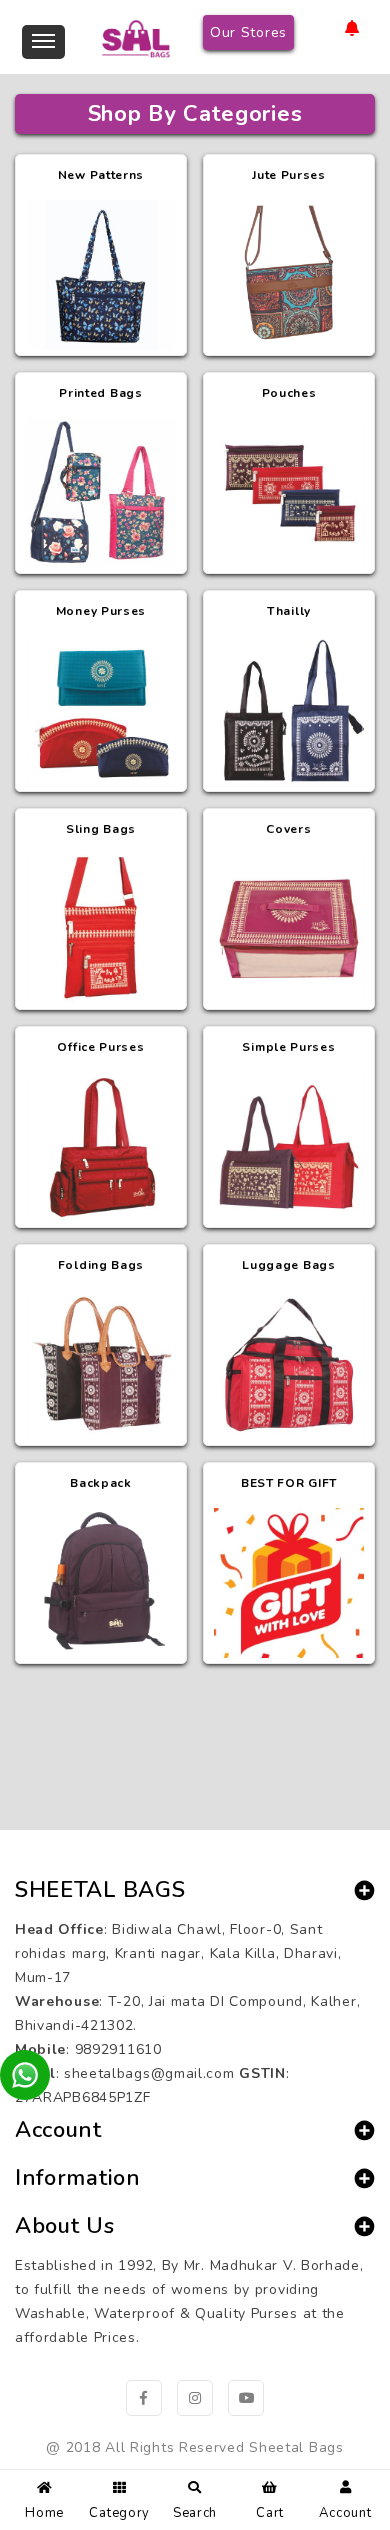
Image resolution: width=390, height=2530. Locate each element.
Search (195, 2513)
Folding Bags (101, 1265)
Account (345, 2513)
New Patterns (101, 175)
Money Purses (101, 611)
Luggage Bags (288, 1265)
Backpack (101, 1483)
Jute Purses (289, 175)
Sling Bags (101, 829)
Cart (270, 2513)
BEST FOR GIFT (289, 1483)
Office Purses (100, 1047)
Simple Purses (288, 1047)
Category (119, 2513)
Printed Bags (100, 393)
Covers (288, 829)
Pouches (289, 393)
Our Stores (248, 32)
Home (44, 2513)
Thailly (289, 611)
